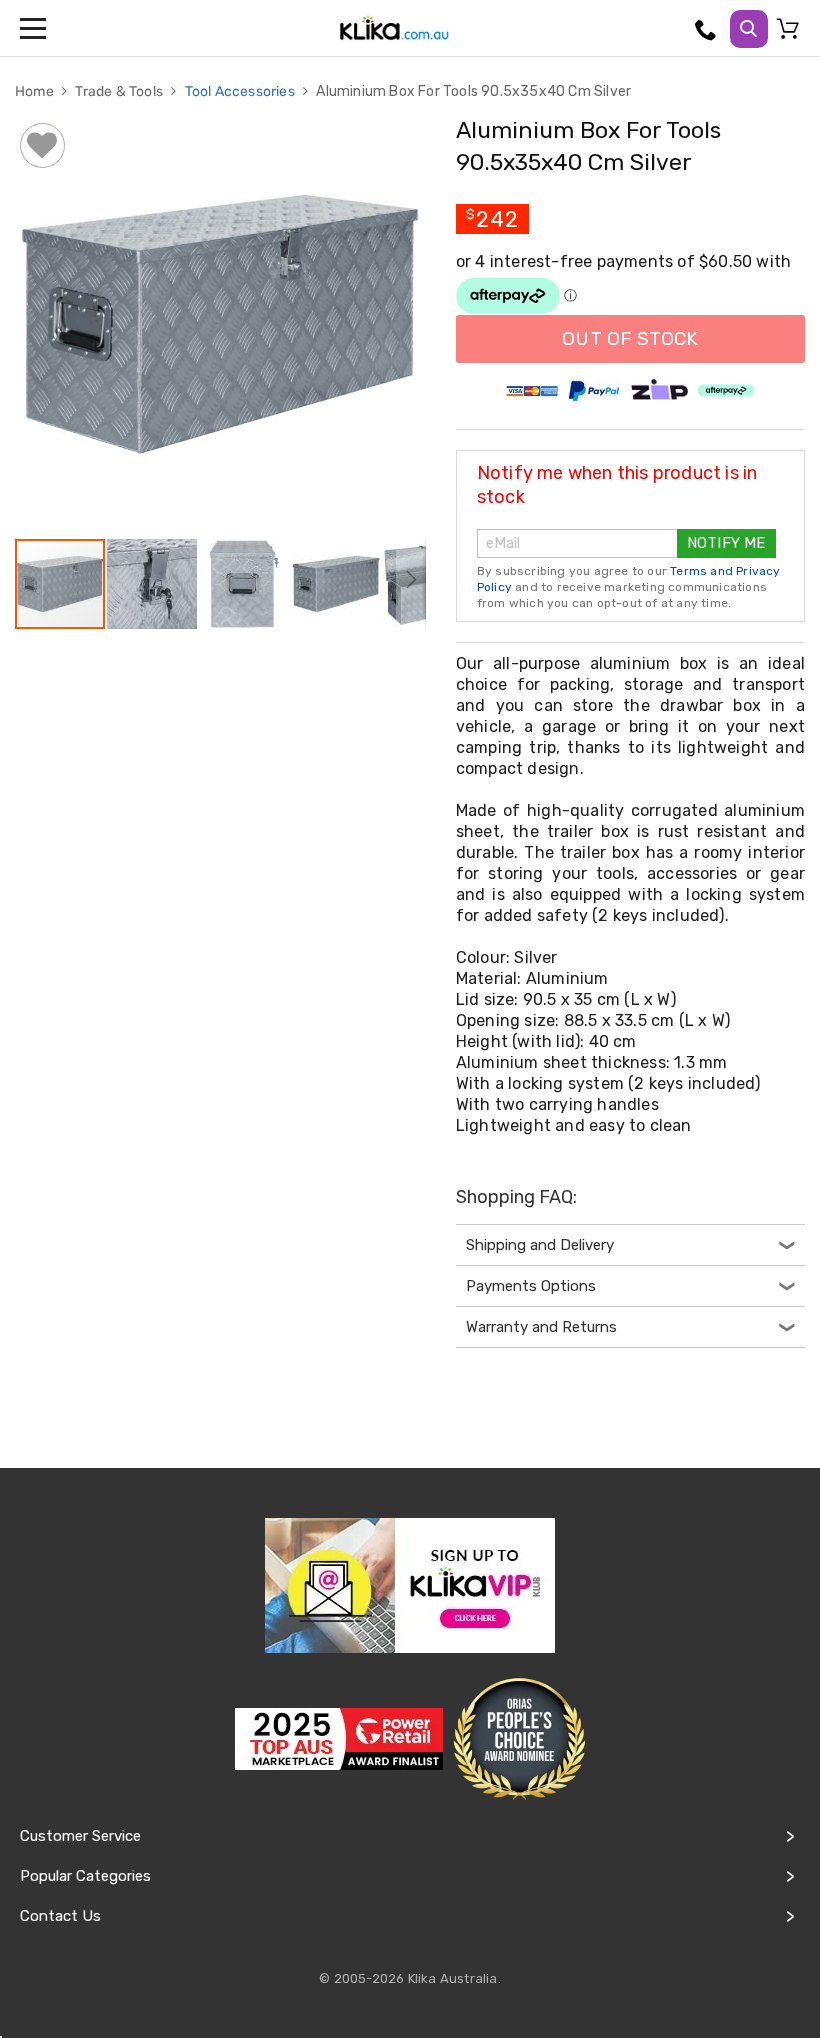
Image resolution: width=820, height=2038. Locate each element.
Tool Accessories (241, 91)
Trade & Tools (120, 91)
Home (36, 91)
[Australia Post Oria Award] (519, 1739)
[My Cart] (791, 33)
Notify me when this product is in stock (617, 485)
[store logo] (394, 28)
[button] (153, 584)
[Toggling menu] (35, 28)
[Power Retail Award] (339, 1739)
